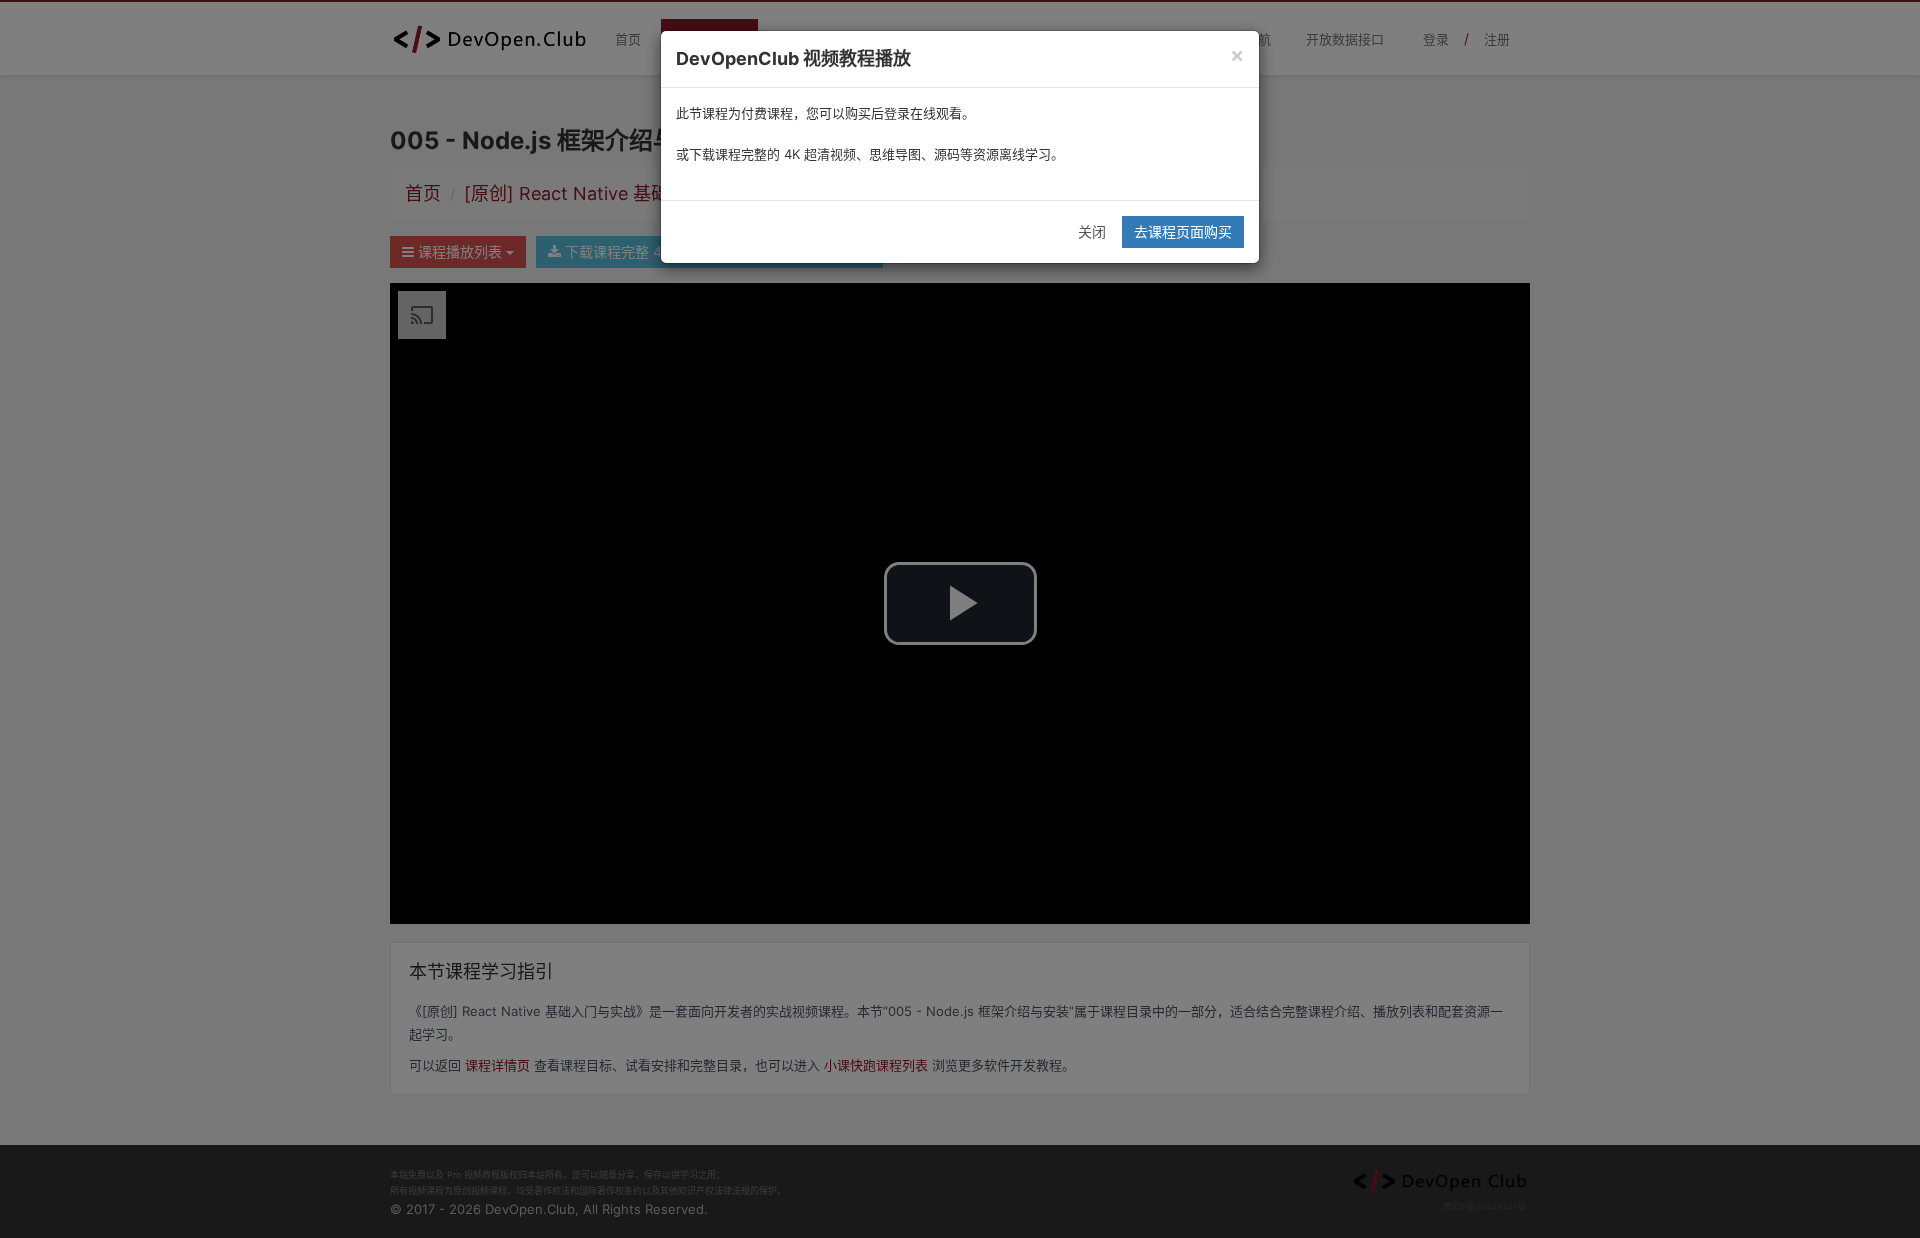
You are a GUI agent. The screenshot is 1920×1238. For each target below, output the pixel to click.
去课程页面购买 (1183, 231)
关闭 (1092, 231)
